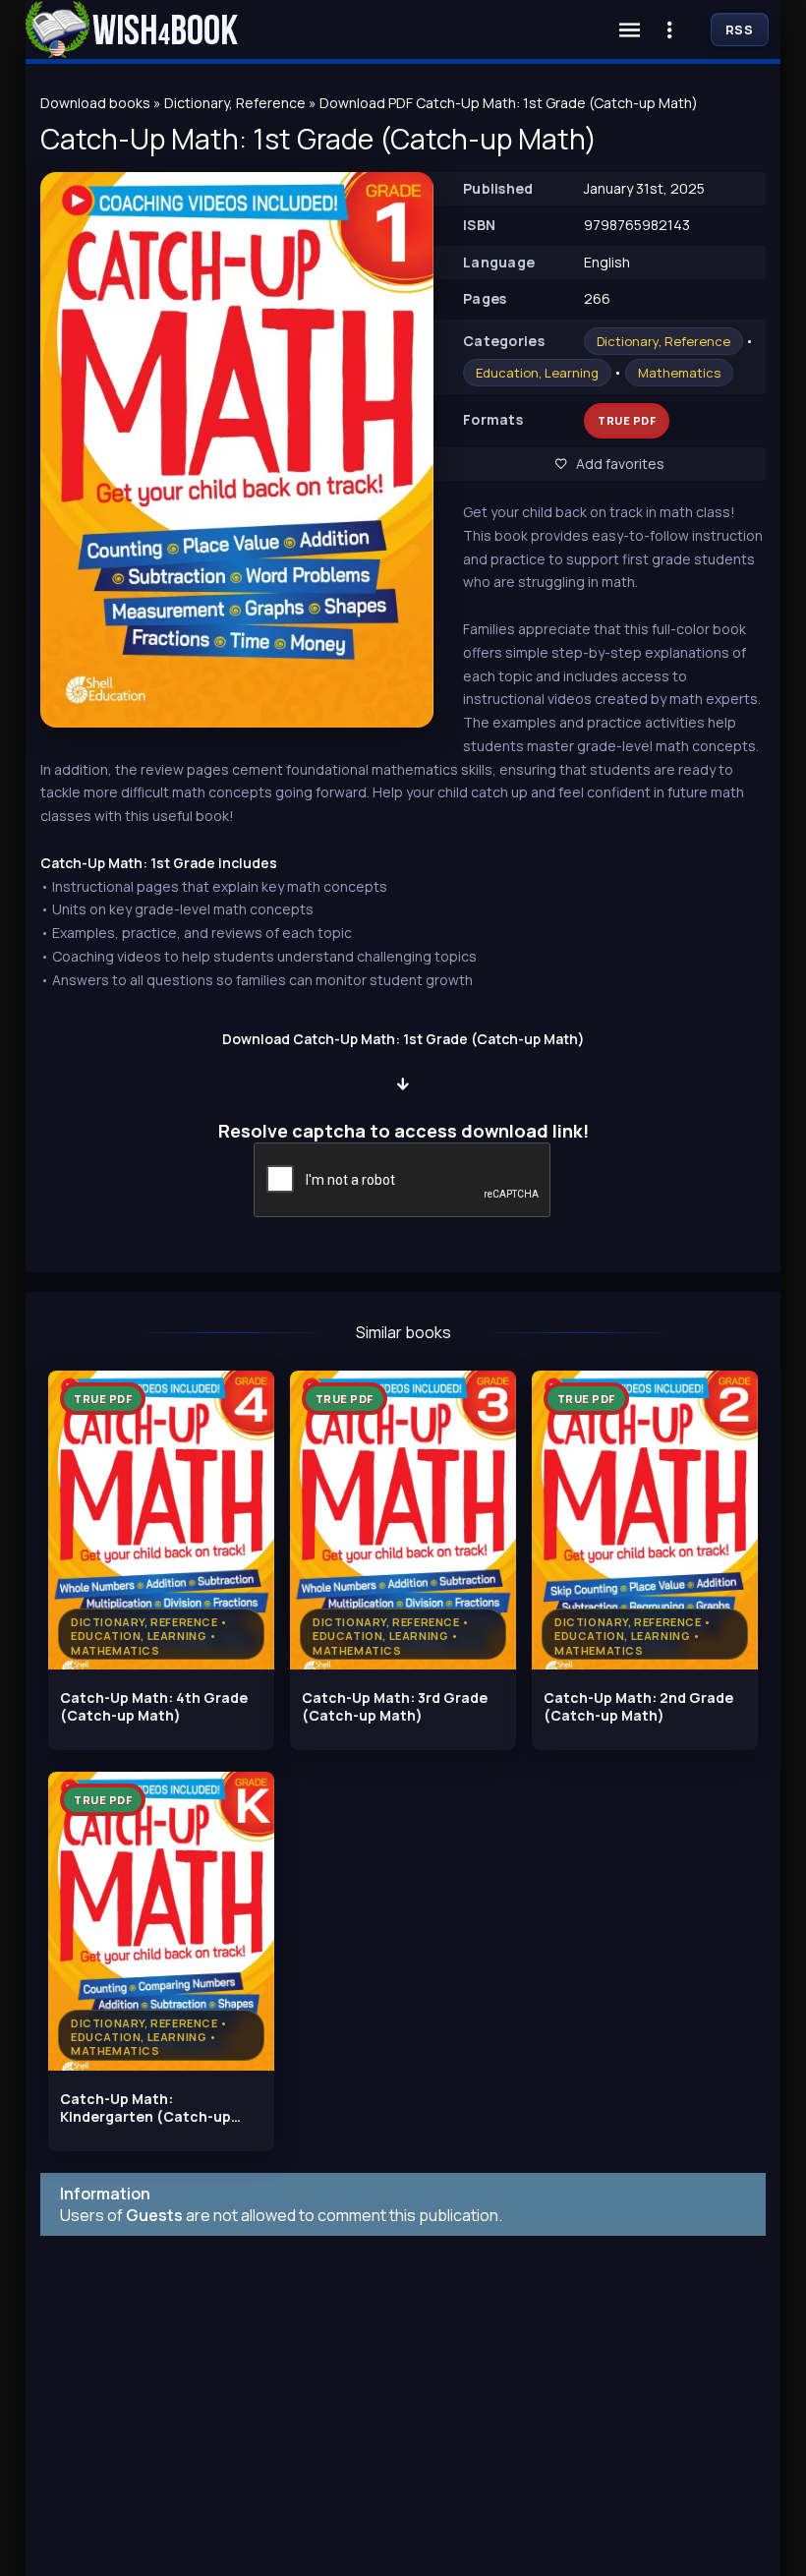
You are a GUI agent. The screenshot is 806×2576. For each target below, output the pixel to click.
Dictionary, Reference (663, 341)
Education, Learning (537, 373)
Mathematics (679, 373)
